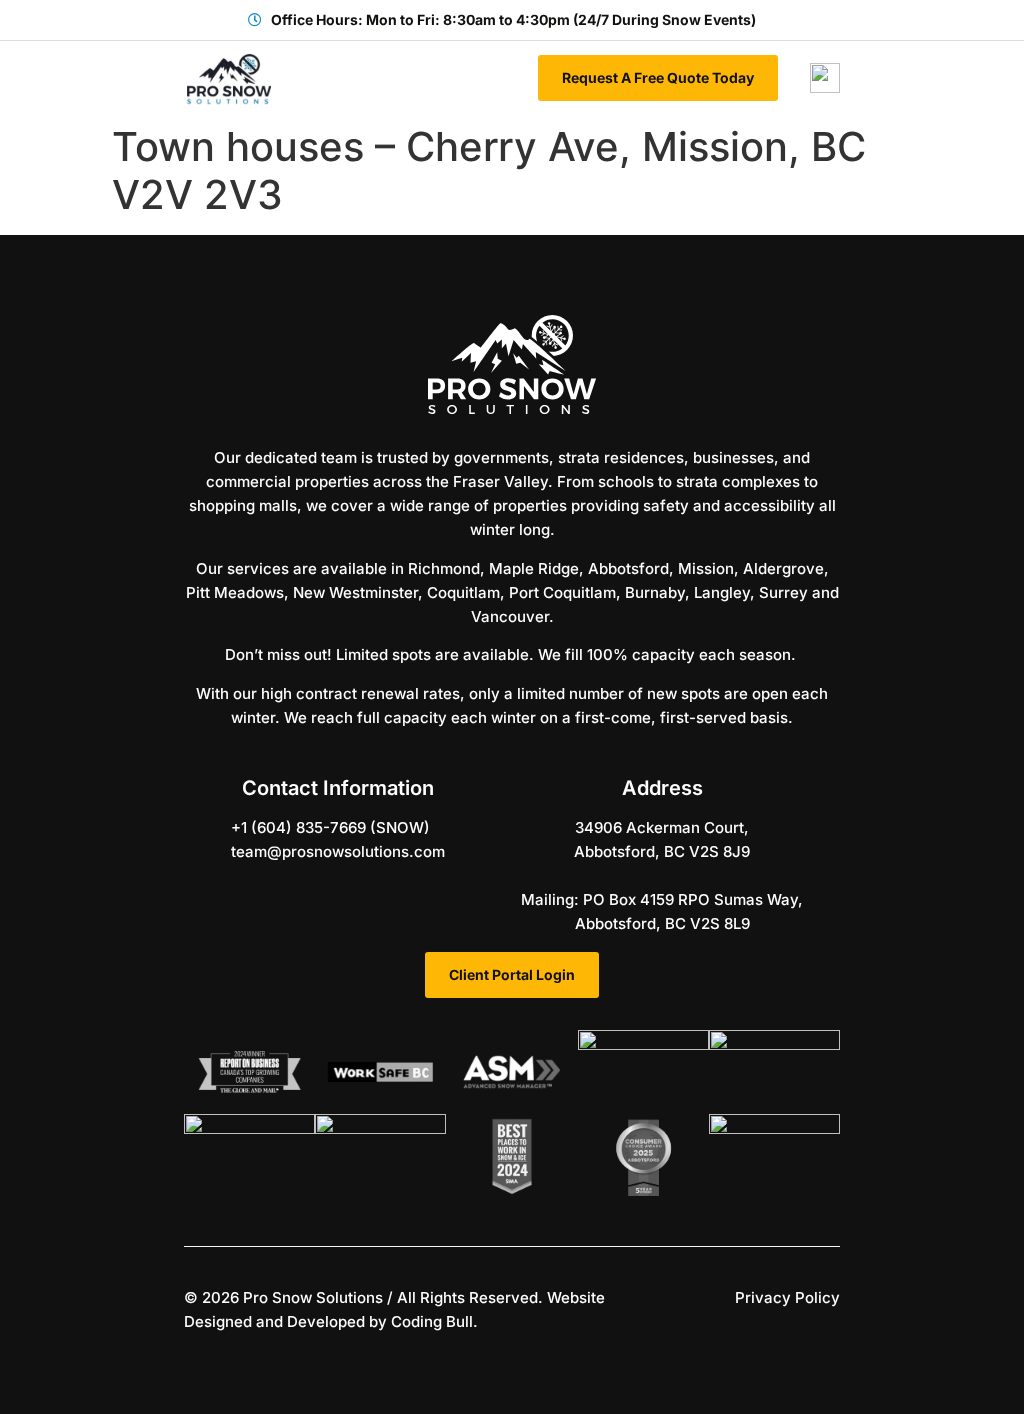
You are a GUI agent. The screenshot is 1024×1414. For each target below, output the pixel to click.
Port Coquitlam (562, 592)
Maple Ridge (534, 568)
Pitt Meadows (235, 592)
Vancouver (510, 616)
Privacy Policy (787, 1297)
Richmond (444, 568)
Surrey (783, 592)
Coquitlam (463, 592)
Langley (722, 592)
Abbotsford (628, 568)
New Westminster (355, 592)
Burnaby (655, 592)
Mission (706, 568)
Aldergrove (783, 568)
